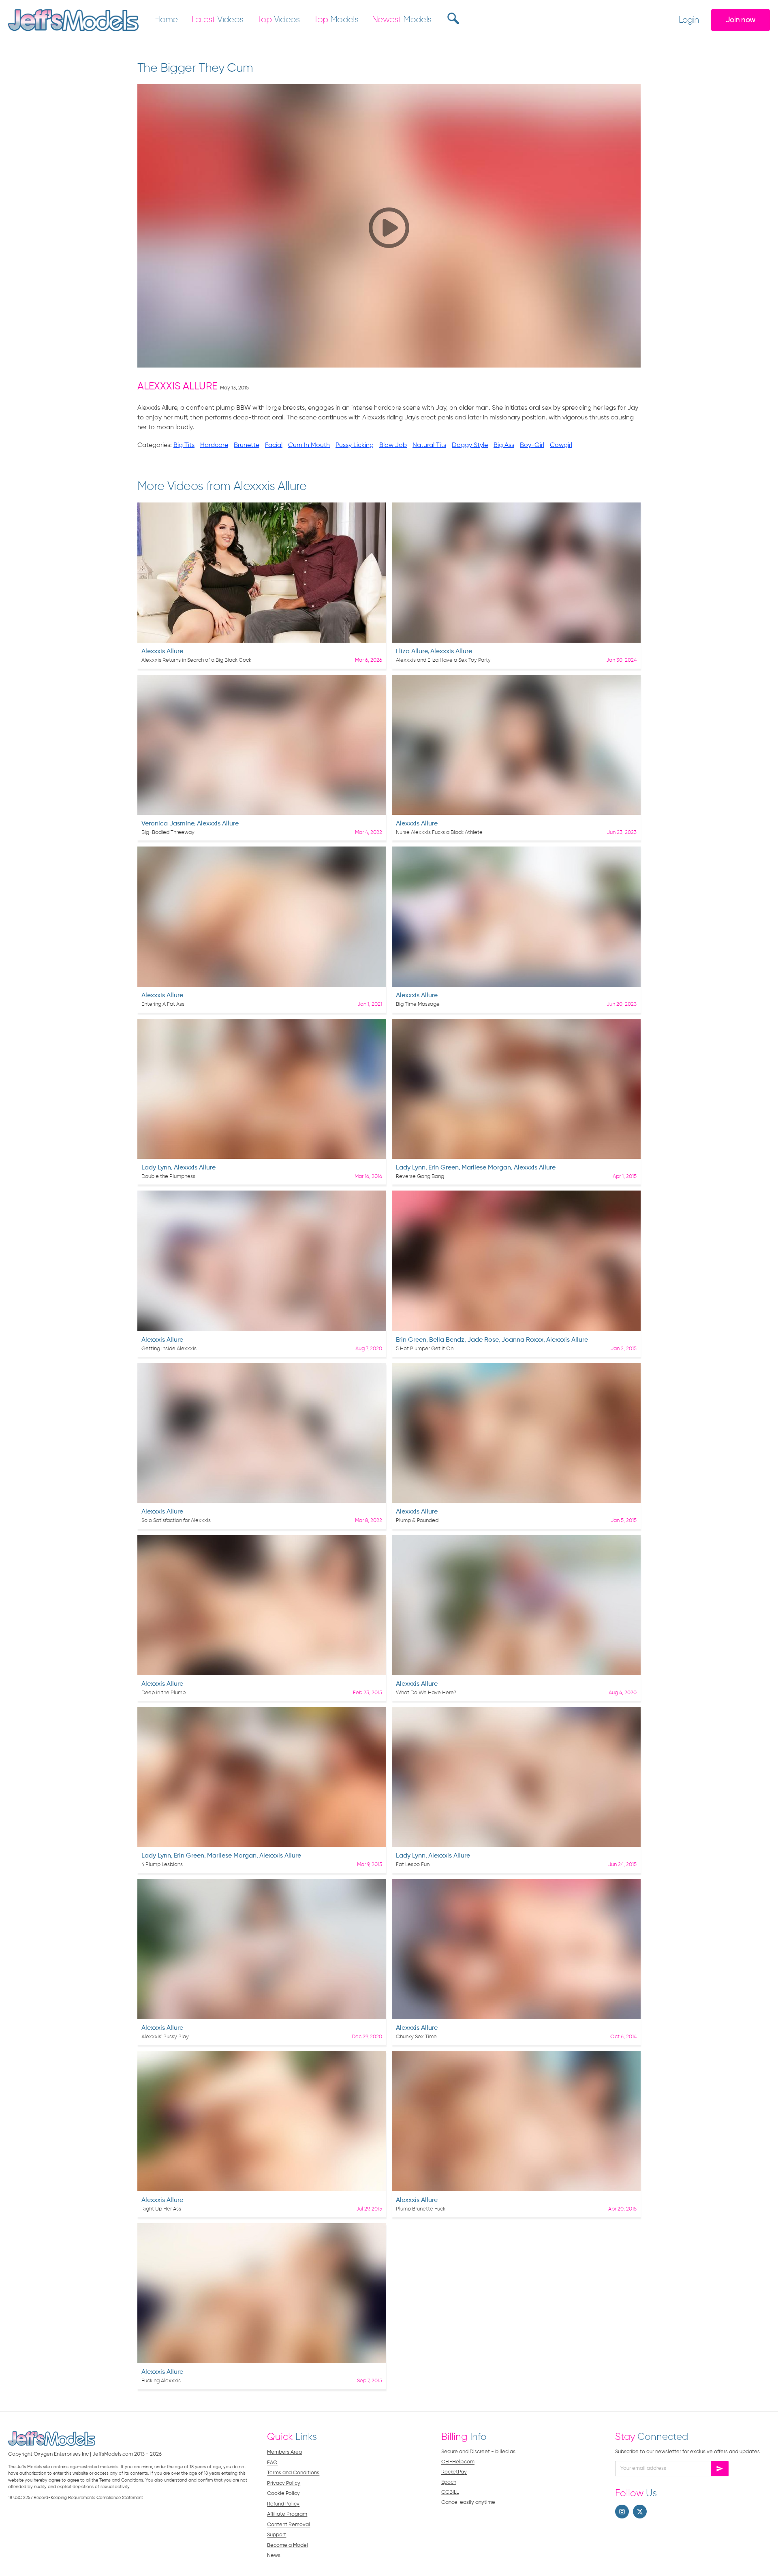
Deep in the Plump (164, 1693)
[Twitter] (640, 2512)
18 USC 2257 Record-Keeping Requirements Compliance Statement (76, 2498)
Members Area (284, 2452)
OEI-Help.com (458, 2462)
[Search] (452, 18)
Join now (741, 20)
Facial (274, 445)
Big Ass (504, 445)
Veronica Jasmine (168, 824)
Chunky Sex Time (416, 2037)
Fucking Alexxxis (161, 2381)
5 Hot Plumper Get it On (425, 1349)
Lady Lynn (156, 1168)
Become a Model (287, 2545)
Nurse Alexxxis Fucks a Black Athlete (439, 833)
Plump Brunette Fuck (421, 2209)
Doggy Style (470, 445)
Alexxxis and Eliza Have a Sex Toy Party (443, 660)
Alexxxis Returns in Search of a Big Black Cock (196, 660)
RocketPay (454, 2472)
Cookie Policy (283, 2494)
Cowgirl (561, 445)
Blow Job (393, 445)
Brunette (247, 445)
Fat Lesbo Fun (413, 1865)
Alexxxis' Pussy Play (165, 2037)
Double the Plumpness (168, 1177)
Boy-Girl (532, 445)
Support (277, 2535)
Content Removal (289, 2525)
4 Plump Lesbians (162, 1865)
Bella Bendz (447, 1340)
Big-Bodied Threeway (168, 833)
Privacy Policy (284, 2483)
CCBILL (450, 2492)
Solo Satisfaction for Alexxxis (176, 1521)
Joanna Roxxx (522, 1340)
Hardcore (214, 445)
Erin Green (444, 1168)
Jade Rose (483, 1340)
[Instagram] (622, 2512)
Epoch (449, 2482)
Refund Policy (283, 2504)
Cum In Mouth (309, 445)
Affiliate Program (287, 2514)
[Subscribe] (720, 2469)
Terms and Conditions (293, 2473)
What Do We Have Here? (426, 1693)
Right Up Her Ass (161, 2209)
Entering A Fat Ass (163, 1004)
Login (689, 20)
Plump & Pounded (417, 1521)
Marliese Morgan (486, 1168)
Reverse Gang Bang (420, 1177)
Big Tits (184, 445)
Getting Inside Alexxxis (169, 1349)
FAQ (272, 2463)
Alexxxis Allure (177, 387)
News (274, 2556)
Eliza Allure (412, 652)
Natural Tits (429, 445)
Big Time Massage (418, 1004)
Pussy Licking (355, 445)
